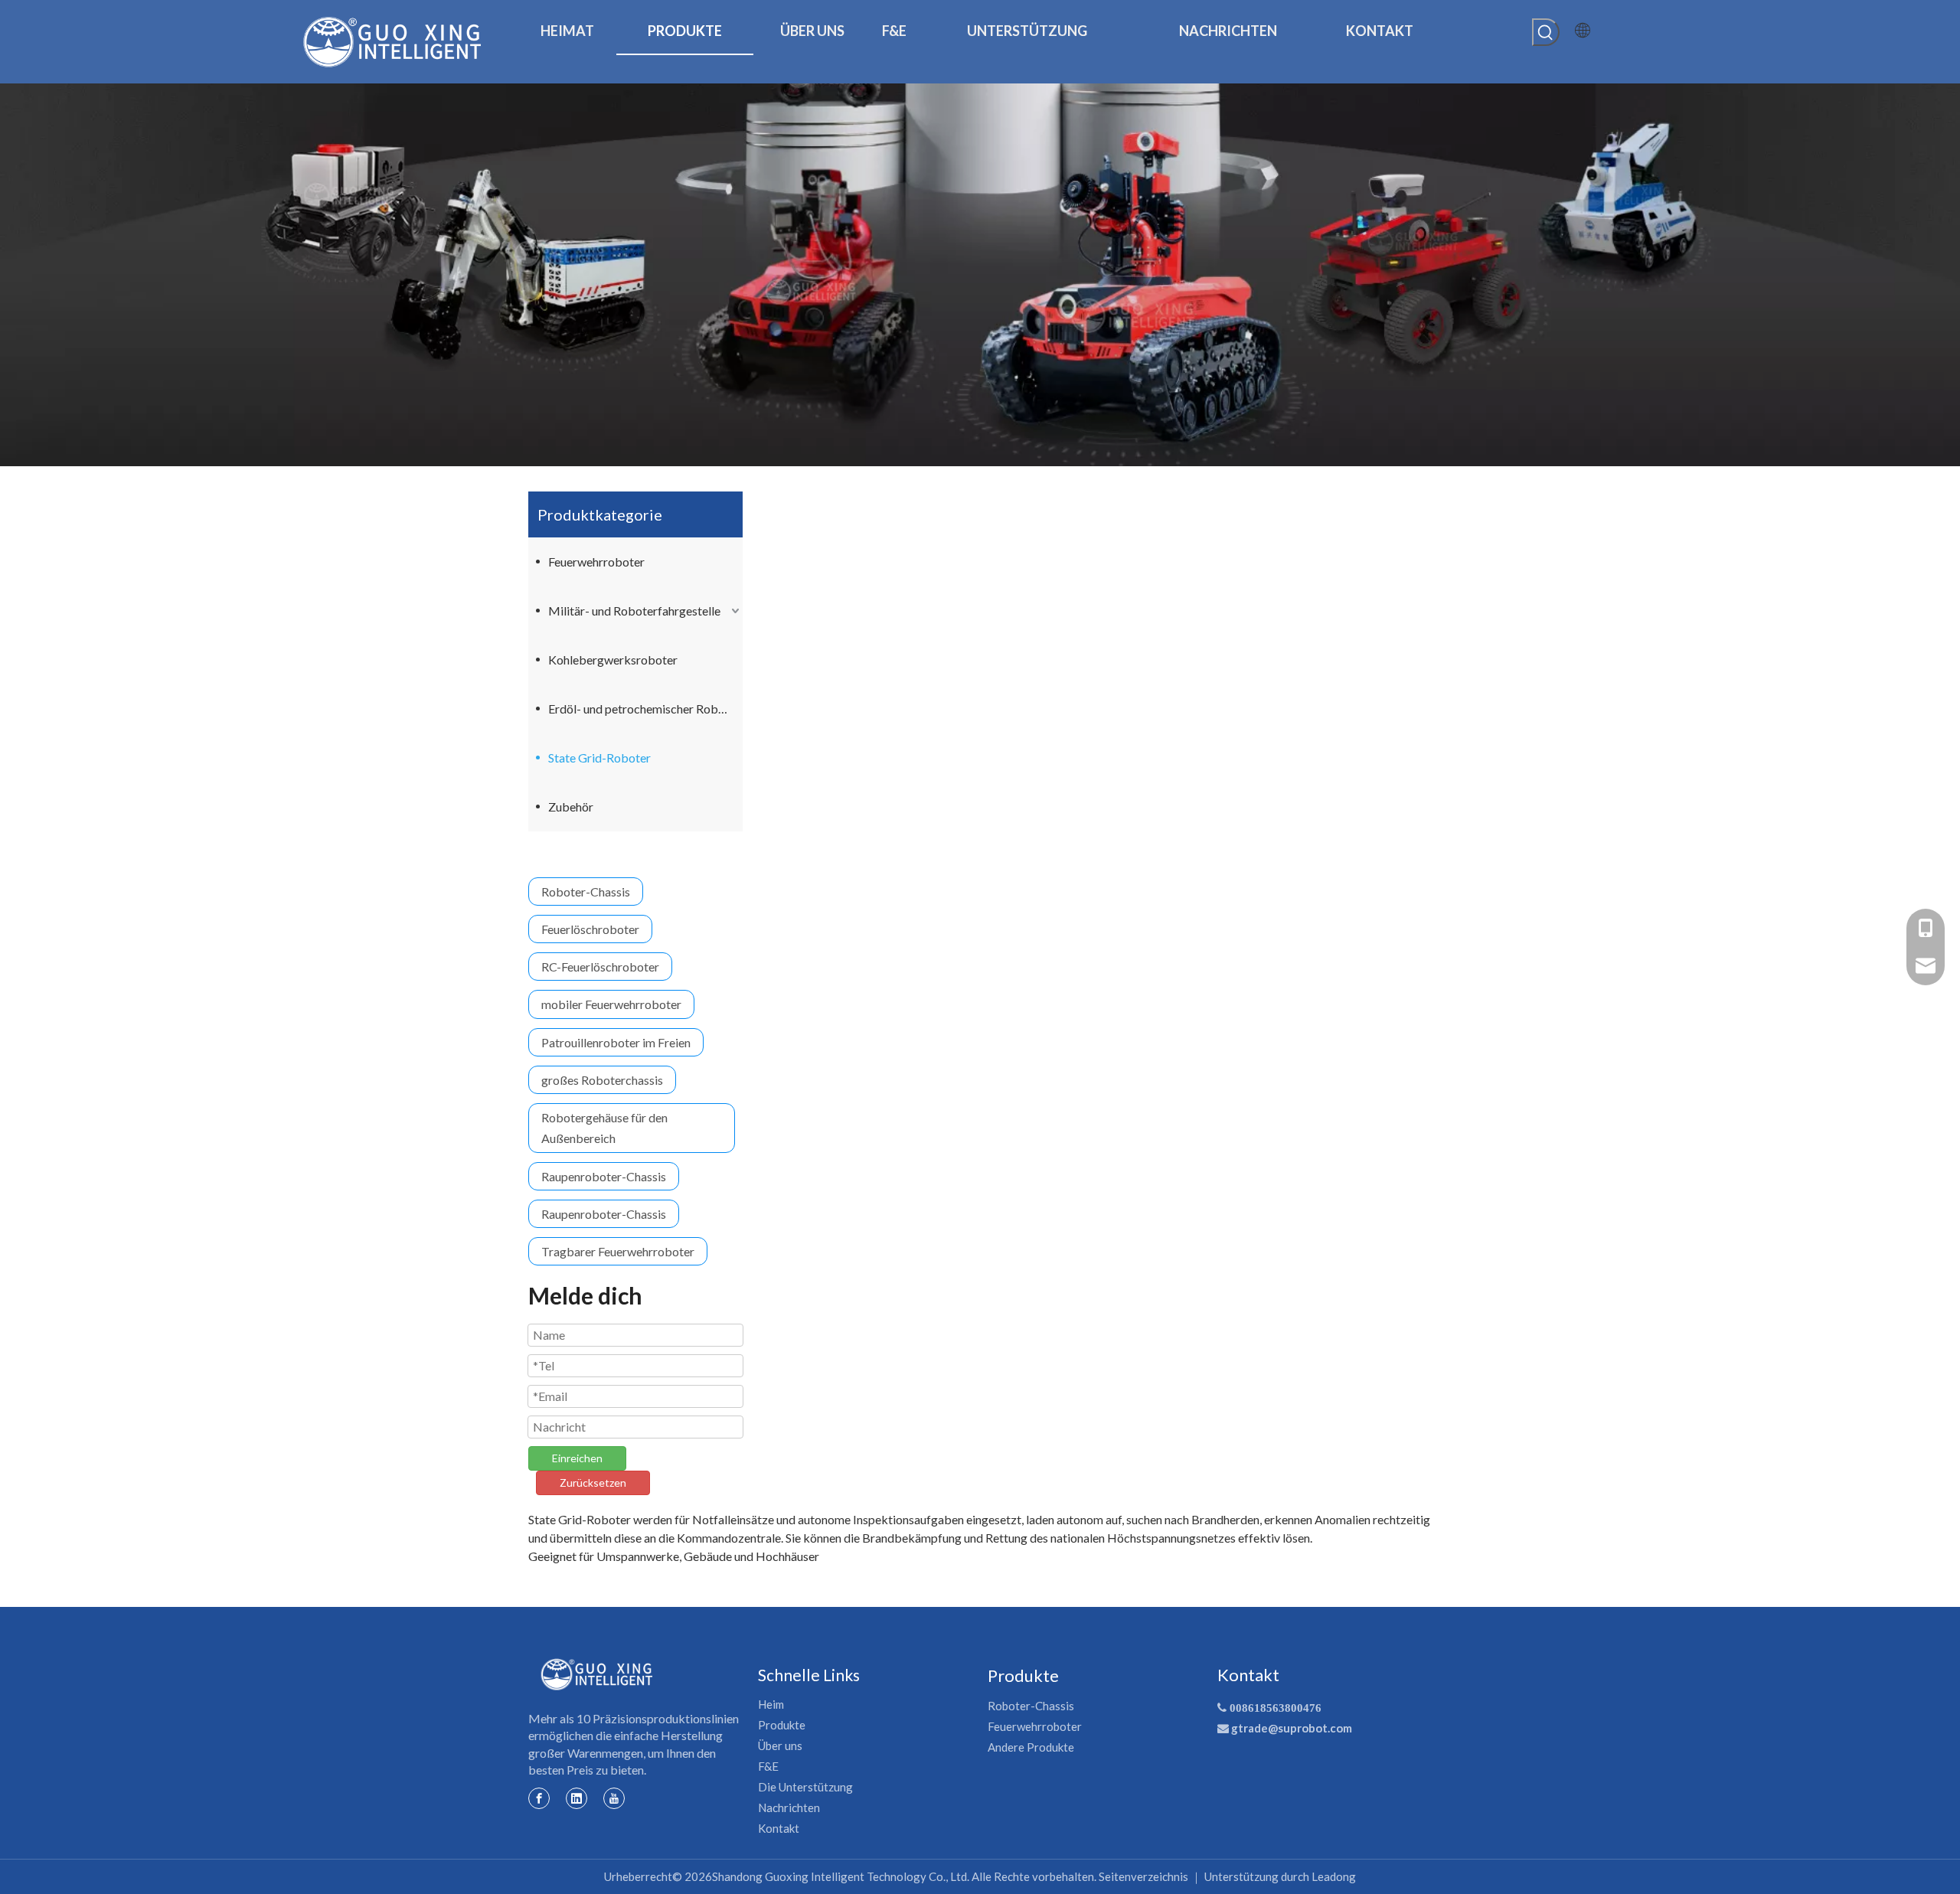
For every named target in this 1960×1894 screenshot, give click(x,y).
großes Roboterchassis (602, 1080)
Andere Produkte (1031, 1747)
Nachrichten (789, 1807)
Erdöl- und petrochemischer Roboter (644, 709)
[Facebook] (539, 1798)
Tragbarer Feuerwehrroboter (618, 1251)
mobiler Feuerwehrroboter (611, 1004)
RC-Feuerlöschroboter (600, 967)
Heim (771, 1704)
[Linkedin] (577, 1798)
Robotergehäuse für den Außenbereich (604, 1128)
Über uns (780, 1745)
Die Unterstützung (805, 1787)
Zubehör (571, 807)
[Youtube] (614, 1798)
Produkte (782, 1725)
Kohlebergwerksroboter (613, 660)
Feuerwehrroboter (596, 562)
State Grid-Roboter (599, 758)
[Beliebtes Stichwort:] (1546, 32)
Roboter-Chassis (586, 891)
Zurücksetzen (593, 1483)
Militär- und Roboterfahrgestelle (634, 611)
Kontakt (779, 1828)
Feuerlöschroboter (590, 929)
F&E (768, 1766)
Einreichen (577, 1458)
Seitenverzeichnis (1143, 1876)
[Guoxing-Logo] (597, 1674)
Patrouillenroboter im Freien (616, 1042)
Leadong (1334, 1876)
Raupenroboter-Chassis (604, 1176)
